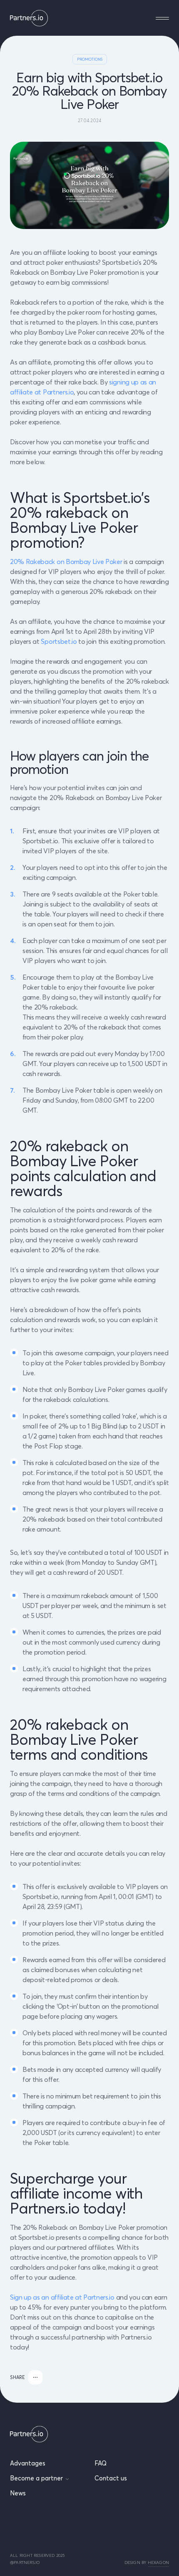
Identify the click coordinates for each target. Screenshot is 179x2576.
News (18, 2493)
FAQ (101, 2463)
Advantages (28, 2463)
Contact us (111, 2478)
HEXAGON (158, 2562)
